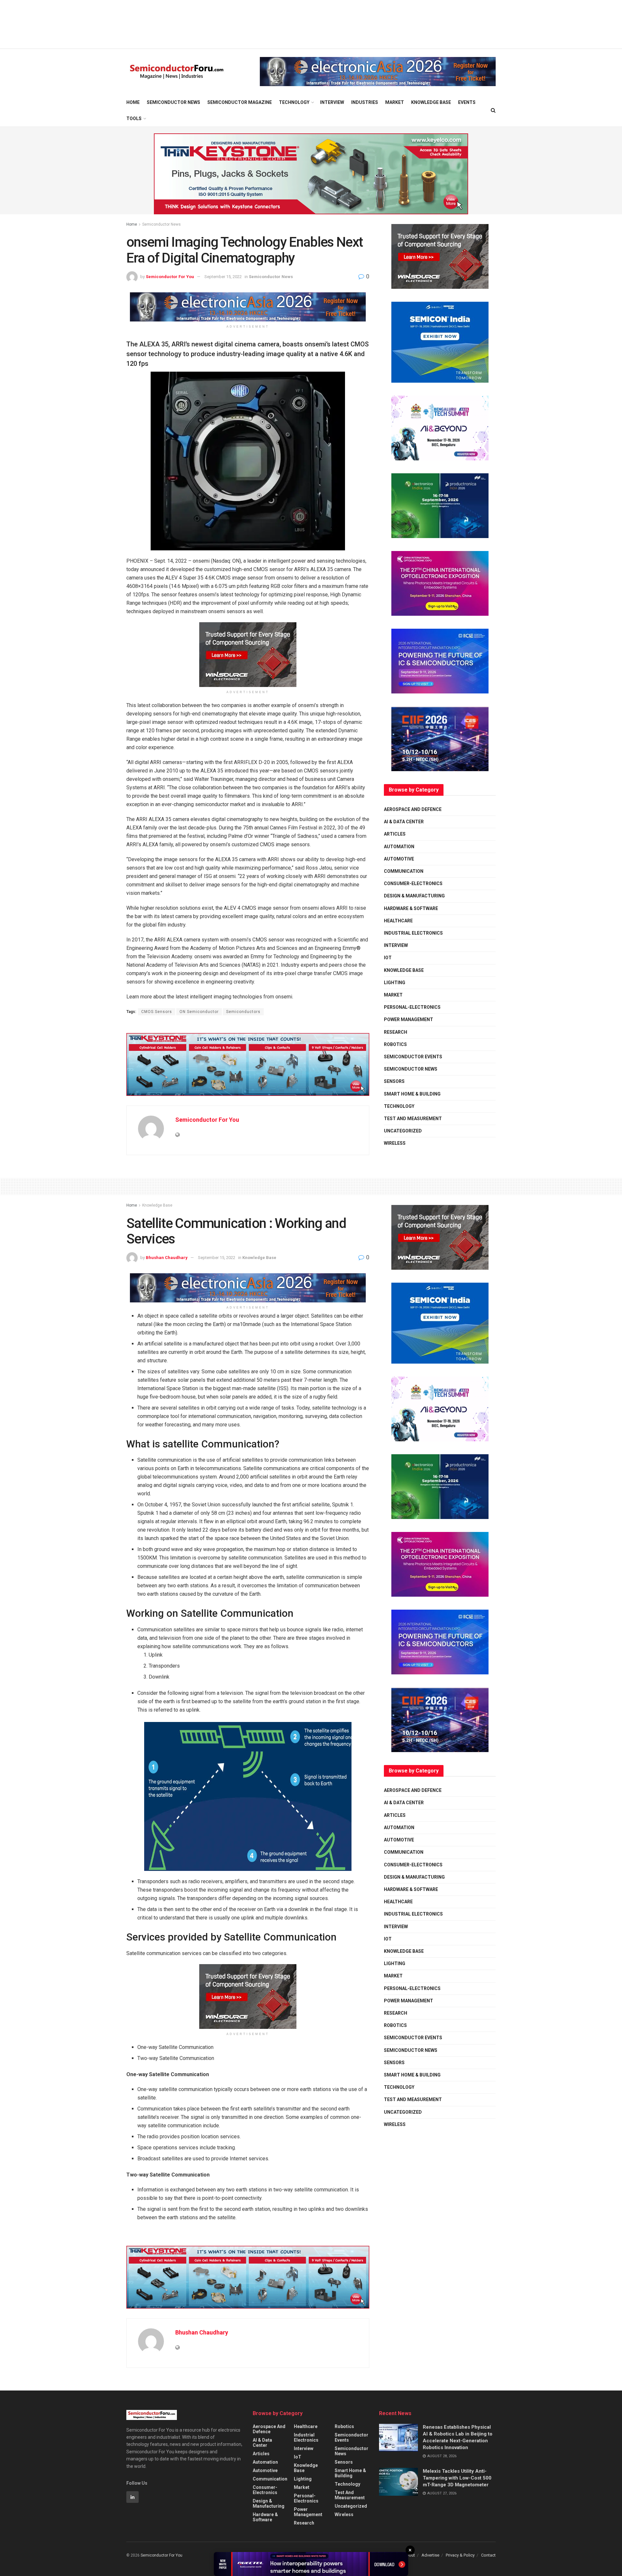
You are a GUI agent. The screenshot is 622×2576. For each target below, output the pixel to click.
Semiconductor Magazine (240, 102)
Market (395, 102)
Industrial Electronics (413, 933)
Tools (134, 118)
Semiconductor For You (170, 277)
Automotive (399, 859)
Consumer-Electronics (413, 883)
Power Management (409, 1019)
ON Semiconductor (199, 1012)
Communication (404, 871)
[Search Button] (493, 110)
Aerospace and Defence (413, 809)
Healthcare (398, 921)
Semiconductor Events (413, 1057)
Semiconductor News (173, 102)
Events (467, 102)
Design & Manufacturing (414, 896)
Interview (332, 102)
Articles (395, 834)
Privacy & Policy (460, 2555)
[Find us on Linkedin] (132, 2497)
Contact (488, 2555)
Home (133, 102)
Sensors (394, 1081)
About (409, 2555)
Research (396, 1032)
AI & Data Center (404, 822)
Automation (399, 847)
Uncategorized (403, 1131)
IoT (388, 958)
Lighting (395, 983)
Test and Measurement (413, 1119)
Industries (365, 102)
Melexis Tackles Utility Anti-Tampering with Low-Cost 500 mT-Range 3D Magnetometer (457, 2478)
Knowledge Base (431, 102)
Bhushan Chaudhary (167, 1258)
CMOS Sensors (157, 1012)
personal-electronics (412, 1007)
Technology (294, 102)
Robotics (395, 1044)
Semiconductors (243, 1012)
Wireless (395, 1143)
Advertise (430, 2555)
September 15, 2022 (223, 277)
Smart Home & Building (412, 1094)
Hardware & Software (411, 908)
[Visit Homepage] (177, 72)
